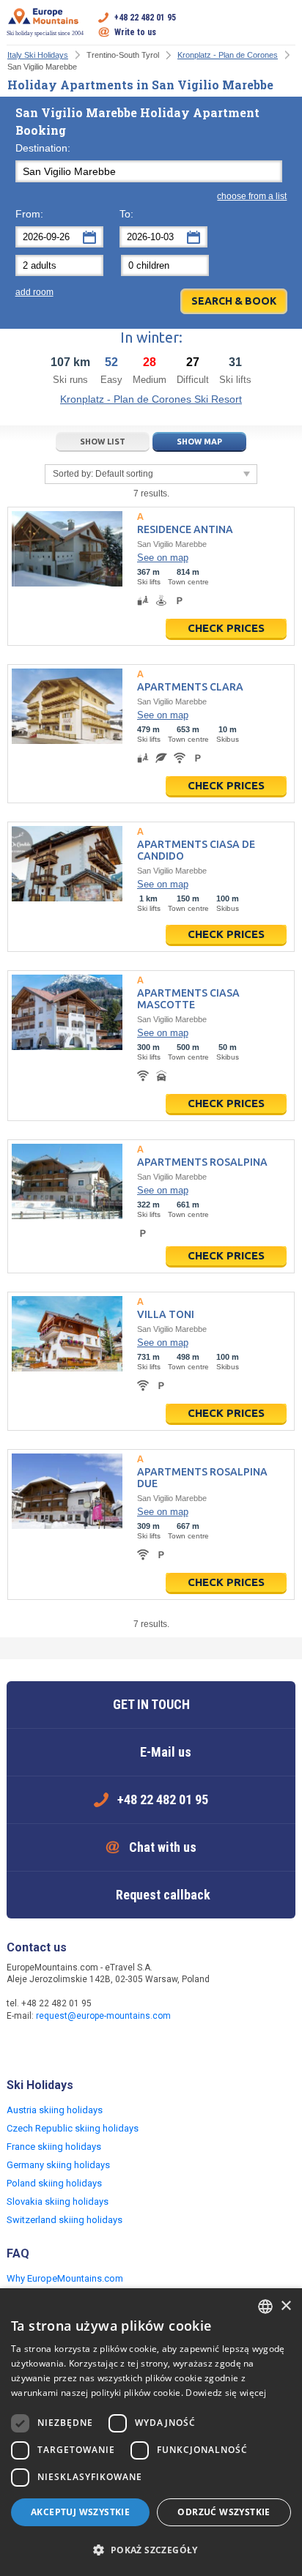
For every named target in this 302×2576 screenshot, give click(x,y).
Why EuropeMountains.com (65, 2278)
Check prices (226, 628)
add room (34, 292)
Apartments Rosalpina (202, 1162)
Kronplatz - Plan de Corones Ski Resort (151, 399)
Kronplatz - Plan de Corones (228, 55)
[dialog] (151, 2432)
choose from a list (252, 196)
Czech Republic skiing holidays (73, 2128)
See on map (163, 558)
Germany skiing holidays (58, 2165)
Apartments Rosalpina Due (202, 1478)
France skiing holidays (54, 2147)
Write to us (135, 32)
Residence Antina (185, 529)
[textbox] (149, 171)
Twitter (49, 2047)
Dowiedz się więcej (226, 2393)
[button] (151, 2550)
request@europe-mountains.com (103, 2016)
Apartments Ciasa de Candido (196, 850)
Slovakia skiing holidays (58, 2201)
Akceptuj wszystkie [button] (80, 2512)
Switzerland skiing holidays (65, 2220)
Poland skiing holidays (54, 2183)
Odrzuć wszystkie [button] (224, 2512)
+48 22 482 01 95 (145, 18)
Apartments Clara (190, 687)
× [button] (286, 2306)
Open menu (284, 25)
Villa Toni (166, 1314)
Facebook (20, 2047)
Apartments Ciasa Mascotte (188, 999)
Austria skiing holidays (55, 2110)
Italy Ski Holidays (38, 55)
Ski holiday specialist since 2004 (45, 33)
